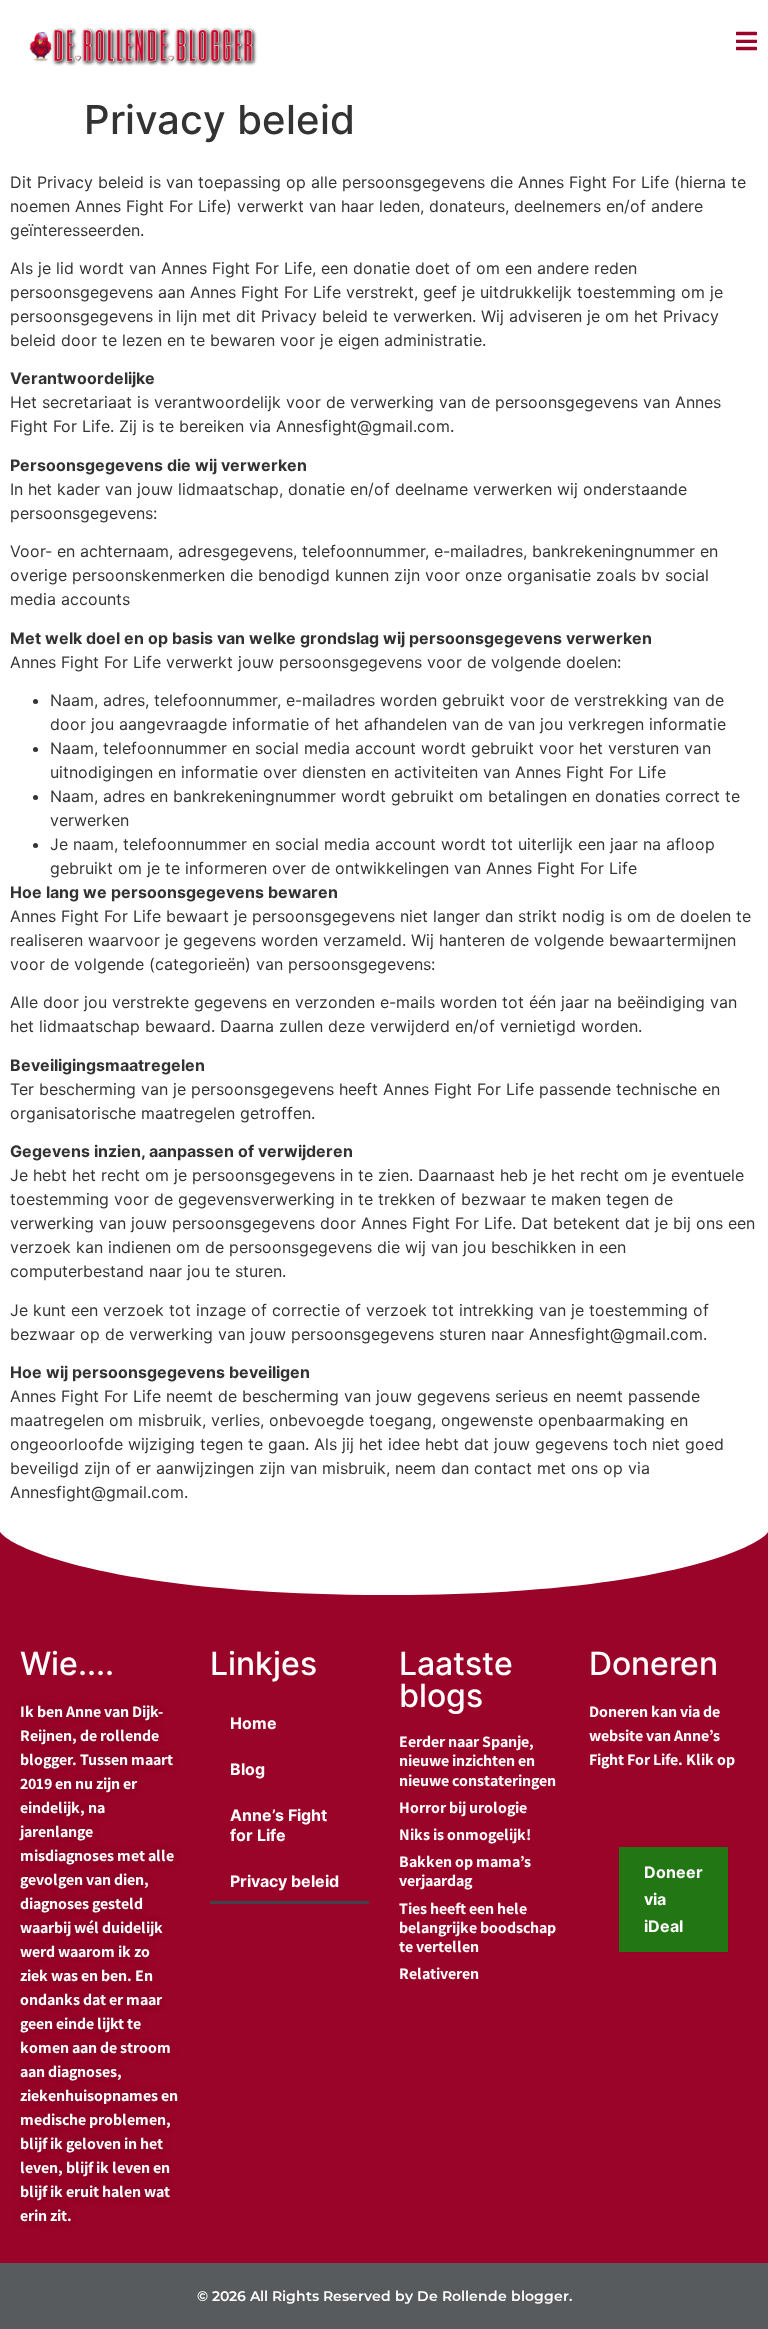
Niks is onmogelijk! (465, 1834)
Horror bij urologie (463, 1807)
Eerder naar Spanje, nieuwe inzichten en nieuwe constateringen (477, 1760)
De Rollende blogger (493, 2296)
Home (253, 1723)
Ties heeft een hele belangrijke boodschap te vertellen (477, 1927)
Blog (247, 1769)
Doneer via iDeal (673, 1899)
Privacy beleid (284, 1881)
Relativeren (439, 1973)
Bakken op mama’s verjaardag (465, 1871)
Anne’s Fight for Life (278, 1825)
